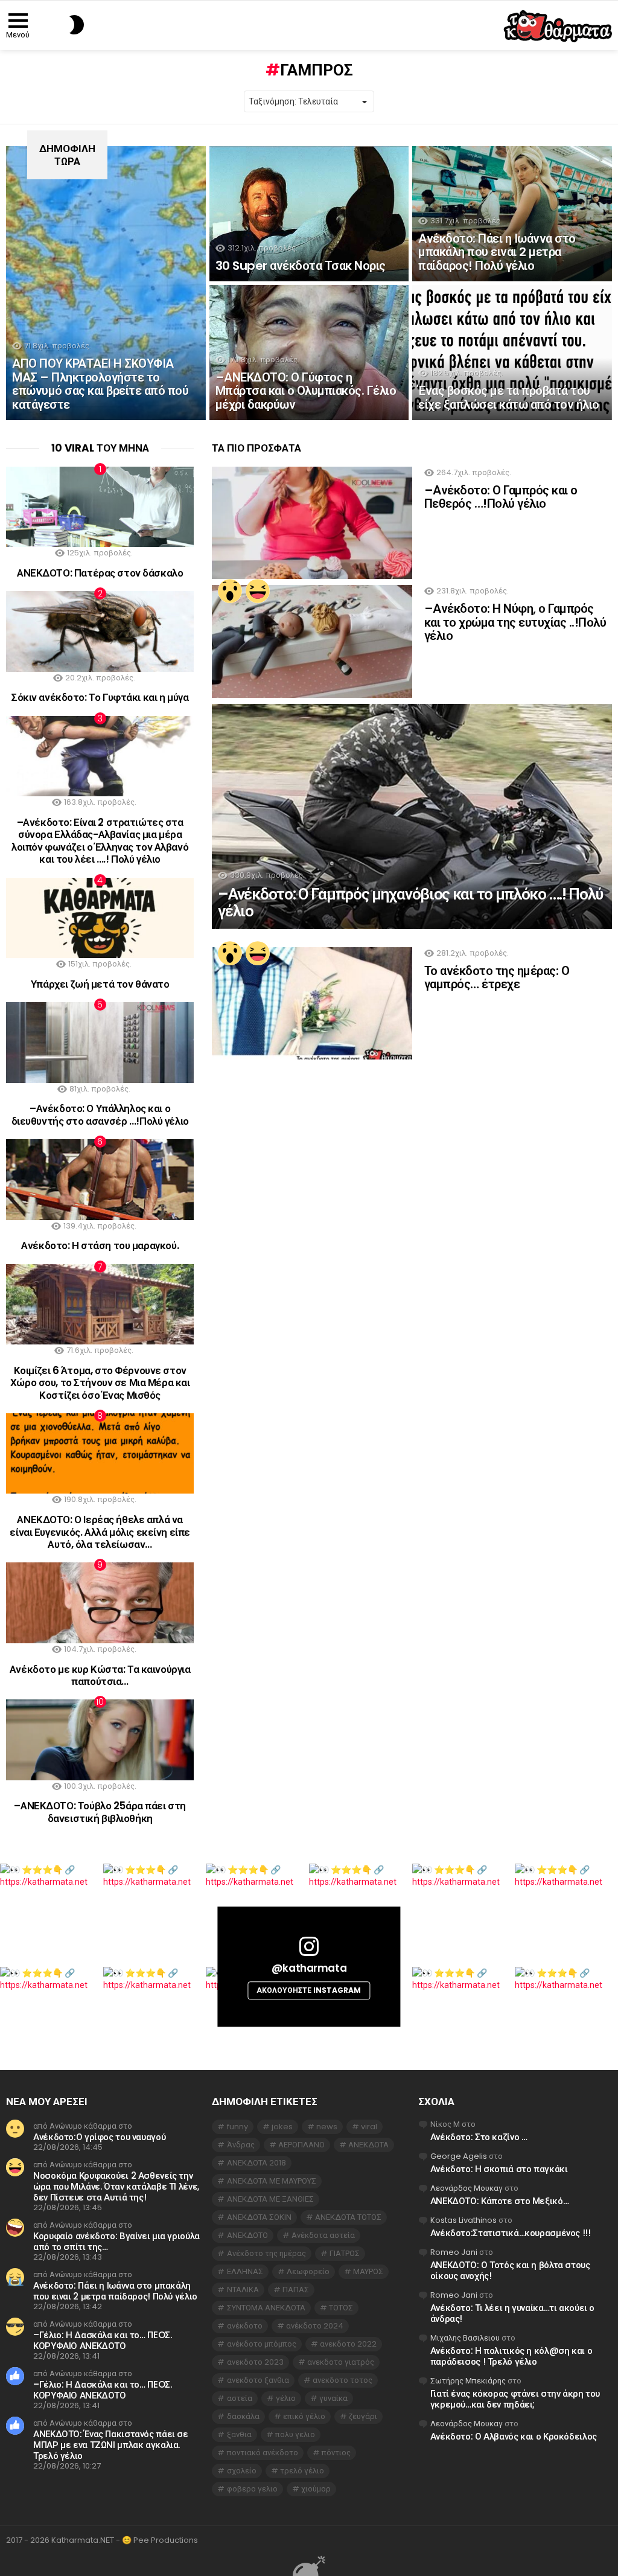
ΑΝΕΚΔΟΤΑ (368, 2145)
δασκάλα (243, 2416)
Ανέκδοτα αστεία (323, 2235)
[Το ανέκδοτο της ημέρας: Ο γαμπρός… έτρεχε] (312, 1004)
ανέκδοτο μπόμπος (262, 2344)
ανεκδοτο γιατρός (341, 2362)
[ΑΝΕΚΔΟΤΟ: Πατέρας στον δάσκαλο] (100, 507)
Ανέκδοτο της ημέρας (266, 2253)
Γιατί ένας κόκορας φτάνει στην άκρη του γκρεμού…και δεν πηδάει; (515, 2399)
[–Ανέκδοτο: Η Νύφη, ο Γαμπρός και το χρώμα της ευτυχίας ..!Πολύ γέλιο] (312, 641)
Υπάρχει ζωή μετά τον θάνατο (100, 984)
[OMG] (230, 591)
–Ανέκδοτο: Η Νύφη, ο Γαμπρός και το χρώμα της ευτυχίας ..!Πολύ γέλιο (515, 622)
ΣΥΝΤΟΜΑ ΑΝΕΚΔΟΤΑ (266, 2308)
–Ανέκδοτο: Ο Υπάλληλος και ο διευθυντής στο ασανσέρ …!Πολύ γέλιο (100, 1114)
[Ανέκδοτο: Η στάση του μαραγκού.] (100, 1179)
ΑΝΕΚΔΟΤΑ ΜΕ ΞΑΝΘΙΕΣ (270, 2199)
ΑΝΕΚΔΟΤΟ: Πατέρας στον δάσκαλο (100, 573)
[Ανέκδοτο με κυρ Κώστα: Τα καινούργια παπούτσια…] (100, 1603)
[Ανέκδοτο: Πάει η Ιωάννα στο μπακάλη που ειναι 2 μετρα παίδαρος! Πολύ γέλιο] (512, 214)
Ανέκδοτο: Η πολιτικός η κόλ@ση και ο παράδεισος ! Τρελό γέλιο (511, 2356)
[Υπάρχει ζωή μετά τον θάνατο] (100, 918)
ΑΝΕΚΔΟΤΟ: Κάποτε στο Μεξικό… (500, 2201)
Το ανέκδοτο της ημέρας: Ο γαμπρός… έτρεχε (497, 978)
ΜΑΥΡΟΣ (368, 2271)
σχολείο (242, 2471)
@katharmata (309, 1969)
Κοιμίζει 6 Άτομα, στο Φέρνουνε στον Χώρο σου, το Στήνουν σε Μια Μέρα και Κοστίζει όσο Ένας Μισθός (100, 1383)
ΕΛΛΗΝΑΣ (245, 2271)
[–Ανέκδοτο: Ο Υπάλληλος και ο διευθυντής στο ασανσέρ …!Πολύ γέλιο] (100, 1042)
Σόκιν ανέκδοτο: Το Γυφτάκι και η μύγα (100, 697)
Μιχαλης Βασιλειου (465, 2338)
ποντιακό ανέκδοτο (263, 2453)
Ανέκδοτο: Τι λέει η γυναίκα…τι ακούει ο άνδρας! (512, 2313)
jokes (282, 2127)
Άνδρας (241, 2145)
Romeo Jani (454, 2252)
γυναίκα (333, 2398)
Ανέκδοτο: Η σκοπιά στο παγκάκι (499, 2169)
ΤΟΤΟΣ (341, 2308)
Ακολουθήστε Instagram (309, 1990)
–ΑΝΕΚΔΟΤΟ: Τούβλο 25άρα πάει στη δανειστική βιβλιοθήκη (100, 1812)
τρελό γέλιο (302, 2471)
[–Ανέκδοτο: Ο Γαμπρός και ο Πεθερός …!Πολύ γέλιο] (312, 523)
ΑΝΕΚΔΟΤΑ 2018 (256, 2163)
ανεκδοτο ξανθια (258, 2380)
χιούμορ (316, 2489)
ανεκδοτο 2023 (255, 2362)
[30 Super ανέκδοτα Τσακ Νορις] (309, 214)
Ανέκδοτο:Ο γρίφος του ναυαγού (99, 2137)
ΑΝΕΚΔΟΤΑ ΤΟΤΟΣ (348, 2217)
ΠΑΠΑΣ (296, 2290)
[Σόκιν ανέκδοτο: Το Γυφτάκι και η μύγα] (100, 631)
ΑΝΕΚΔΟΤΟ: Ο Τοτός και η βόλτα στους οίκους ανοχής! (510, 2270)
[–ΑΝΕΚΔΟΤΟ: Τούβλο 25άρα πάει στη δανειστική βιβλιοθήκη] (100, 1740)
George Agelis (459, 2156)
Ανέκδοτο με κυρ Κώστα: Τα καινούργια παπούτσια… (100, 1675)
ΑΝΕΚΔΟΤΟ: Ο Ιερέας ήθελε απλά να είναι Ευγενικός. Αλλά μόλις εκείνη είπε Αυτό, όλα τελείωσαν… (100, 1532)
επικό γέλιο (304, 2416)
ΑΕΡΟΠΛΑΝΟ (301, 2145)
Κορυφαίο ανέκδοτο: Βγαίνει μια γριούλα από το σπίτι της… (116, 2241)
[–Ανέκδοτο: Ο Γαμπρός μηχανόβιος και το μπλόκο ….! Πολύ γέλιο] (412, 817)
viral (369, 2127)
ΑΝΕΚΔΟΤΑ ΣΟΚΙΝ (259, 2217)
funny (237, 2127)
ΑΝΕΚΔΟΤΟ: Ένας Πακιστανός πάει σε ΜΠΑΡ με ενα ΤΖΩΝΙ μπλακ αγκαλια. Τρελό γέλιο (111, 2445)
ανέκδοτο (245, 2326)
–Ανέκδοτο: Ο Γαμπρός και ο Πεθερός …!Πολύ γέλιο (501, 497)
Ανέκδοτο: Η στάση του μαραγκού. (100, 1245)
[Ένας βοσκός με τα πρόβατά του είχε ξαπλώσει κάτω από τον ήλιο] (512, 353)
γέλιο (286, 2398)
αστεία (240, 2398)
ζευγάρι (363, 2416)
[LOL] (258, 591)
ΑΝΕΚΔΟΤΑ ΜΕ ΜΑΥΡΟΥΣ (272, 2181)
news (327, 2127)
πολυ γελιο (295, 2434)
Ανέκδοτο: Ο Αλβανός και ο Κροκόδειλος (514, 2436)
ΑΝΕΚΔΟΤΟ (247, 2235)
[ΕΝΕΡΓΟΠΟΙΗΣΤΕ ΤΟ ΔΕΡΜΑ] (56, 25)
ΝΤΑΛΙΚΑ (243, 2290)
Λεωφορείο (308, 2271)
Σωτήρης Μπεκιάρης (468, 2381)
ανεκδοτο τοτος (342, 2380)
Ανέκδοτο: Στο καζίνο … (479, 2137)
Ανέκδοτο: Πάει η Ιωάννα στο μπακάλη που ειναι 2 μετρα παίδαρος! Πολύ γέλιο (115, 2291)
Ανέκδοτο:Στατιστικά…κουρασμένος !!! (511, 2233)
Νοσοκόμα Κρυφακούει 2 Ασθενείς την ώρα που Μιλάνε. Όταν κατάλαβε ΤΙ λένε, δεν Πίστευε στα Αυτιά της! (116, 2186)
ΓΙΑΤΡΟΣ (345, 2253)
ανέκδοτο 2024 (315, 2326)
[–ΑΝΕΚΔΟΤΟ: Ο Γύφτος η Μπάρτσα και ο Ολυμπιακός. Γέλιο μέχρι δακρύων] (309, 353)
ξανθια (239, 2434)
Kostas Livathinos (463, 2220)
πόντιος (336, 2453)
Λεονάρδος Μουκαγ (467, 2188)
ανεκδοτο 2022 (348, 2344)
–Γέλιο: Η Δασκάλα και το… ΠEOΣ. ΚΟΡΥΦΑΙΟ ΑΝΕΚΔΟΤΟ (102, 2340)
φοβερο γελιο (252, 2489)
